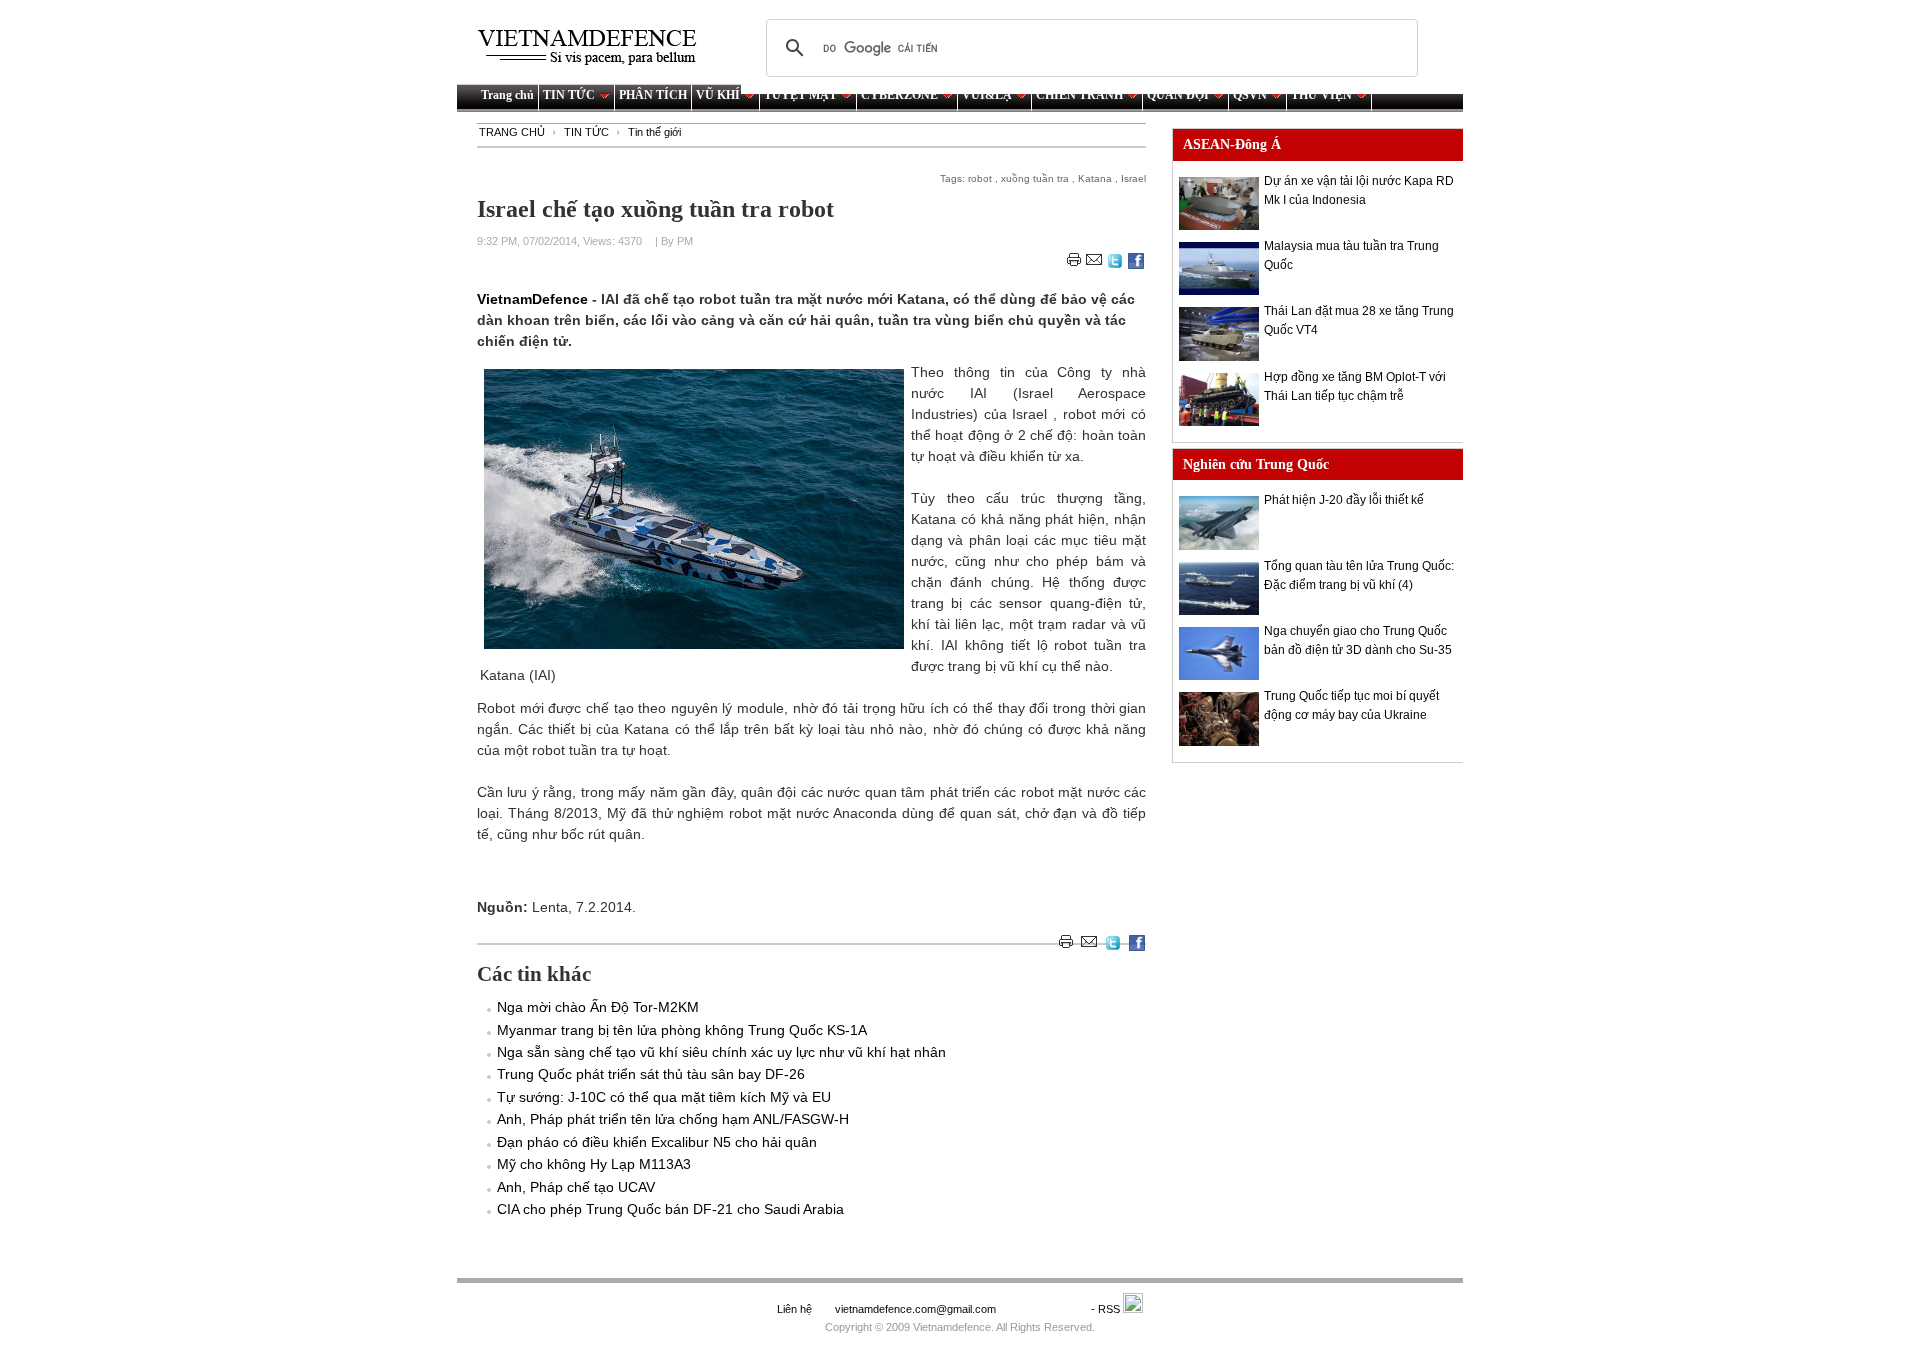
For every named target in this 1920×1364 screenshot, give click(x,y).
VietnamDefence (534, 299)
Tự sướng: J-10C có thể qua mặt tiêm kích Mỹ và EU (664, 1097)
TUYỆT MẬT (800, 95)
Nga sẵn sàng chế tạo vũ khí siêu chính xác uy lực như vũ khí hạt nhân (721, 1052)
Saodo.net (1045, 1309)
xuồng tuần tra (1035, 178)
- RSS (1107, 1309)
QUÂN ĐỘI (1178, 95)
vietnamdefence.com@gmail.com (917, 1309)
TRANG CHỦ (512, 132)
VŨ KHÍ (718, 95)
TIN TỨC (569, 95)
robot (980, 178)
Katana (1095, 178)
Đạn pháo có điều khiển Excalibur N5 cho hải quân (657, 1142)
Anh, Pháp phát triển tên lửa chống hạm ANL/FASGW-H (673, 1119)
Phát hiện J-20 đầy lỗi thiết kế (1344, 500)
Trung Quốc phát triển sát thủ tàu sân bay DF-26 (651, 1074)
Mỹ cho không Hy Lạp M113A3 (594, 1164)
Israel (1133, 178)
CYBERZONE (899, 95)
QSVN (1250, 95)
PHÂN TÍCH (653, 95)
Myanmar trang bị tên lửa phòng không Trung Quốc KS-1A (682, 1030)
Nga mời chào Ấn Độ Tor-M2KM (598, 1007)
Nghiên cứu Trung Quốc (1256, 464)
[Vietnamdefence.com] (596, 47)
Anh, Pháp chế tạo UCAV (576, 1187)
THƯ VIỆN (1321, 95)
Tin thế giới (654, 132)
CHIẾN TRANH (1079, 95)
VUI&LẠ (987, 95)
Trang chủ (507, 95)
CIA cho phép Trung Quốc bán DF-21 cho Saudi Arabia (670, 1209)
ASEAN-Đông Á (1232, 144)
